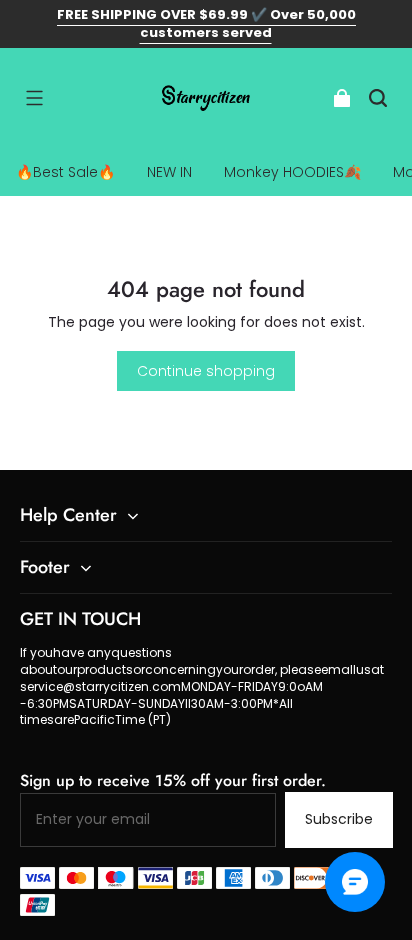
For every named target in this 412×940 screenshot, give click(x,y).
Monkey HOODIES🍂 (292, 172)
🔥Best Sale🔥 (65, 172)
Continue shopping (206, 371)
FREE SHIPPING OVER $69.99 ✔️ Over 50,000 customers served (206, 23)
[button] (34, 98)
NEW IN (169, 172)
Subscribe (339, 819)
